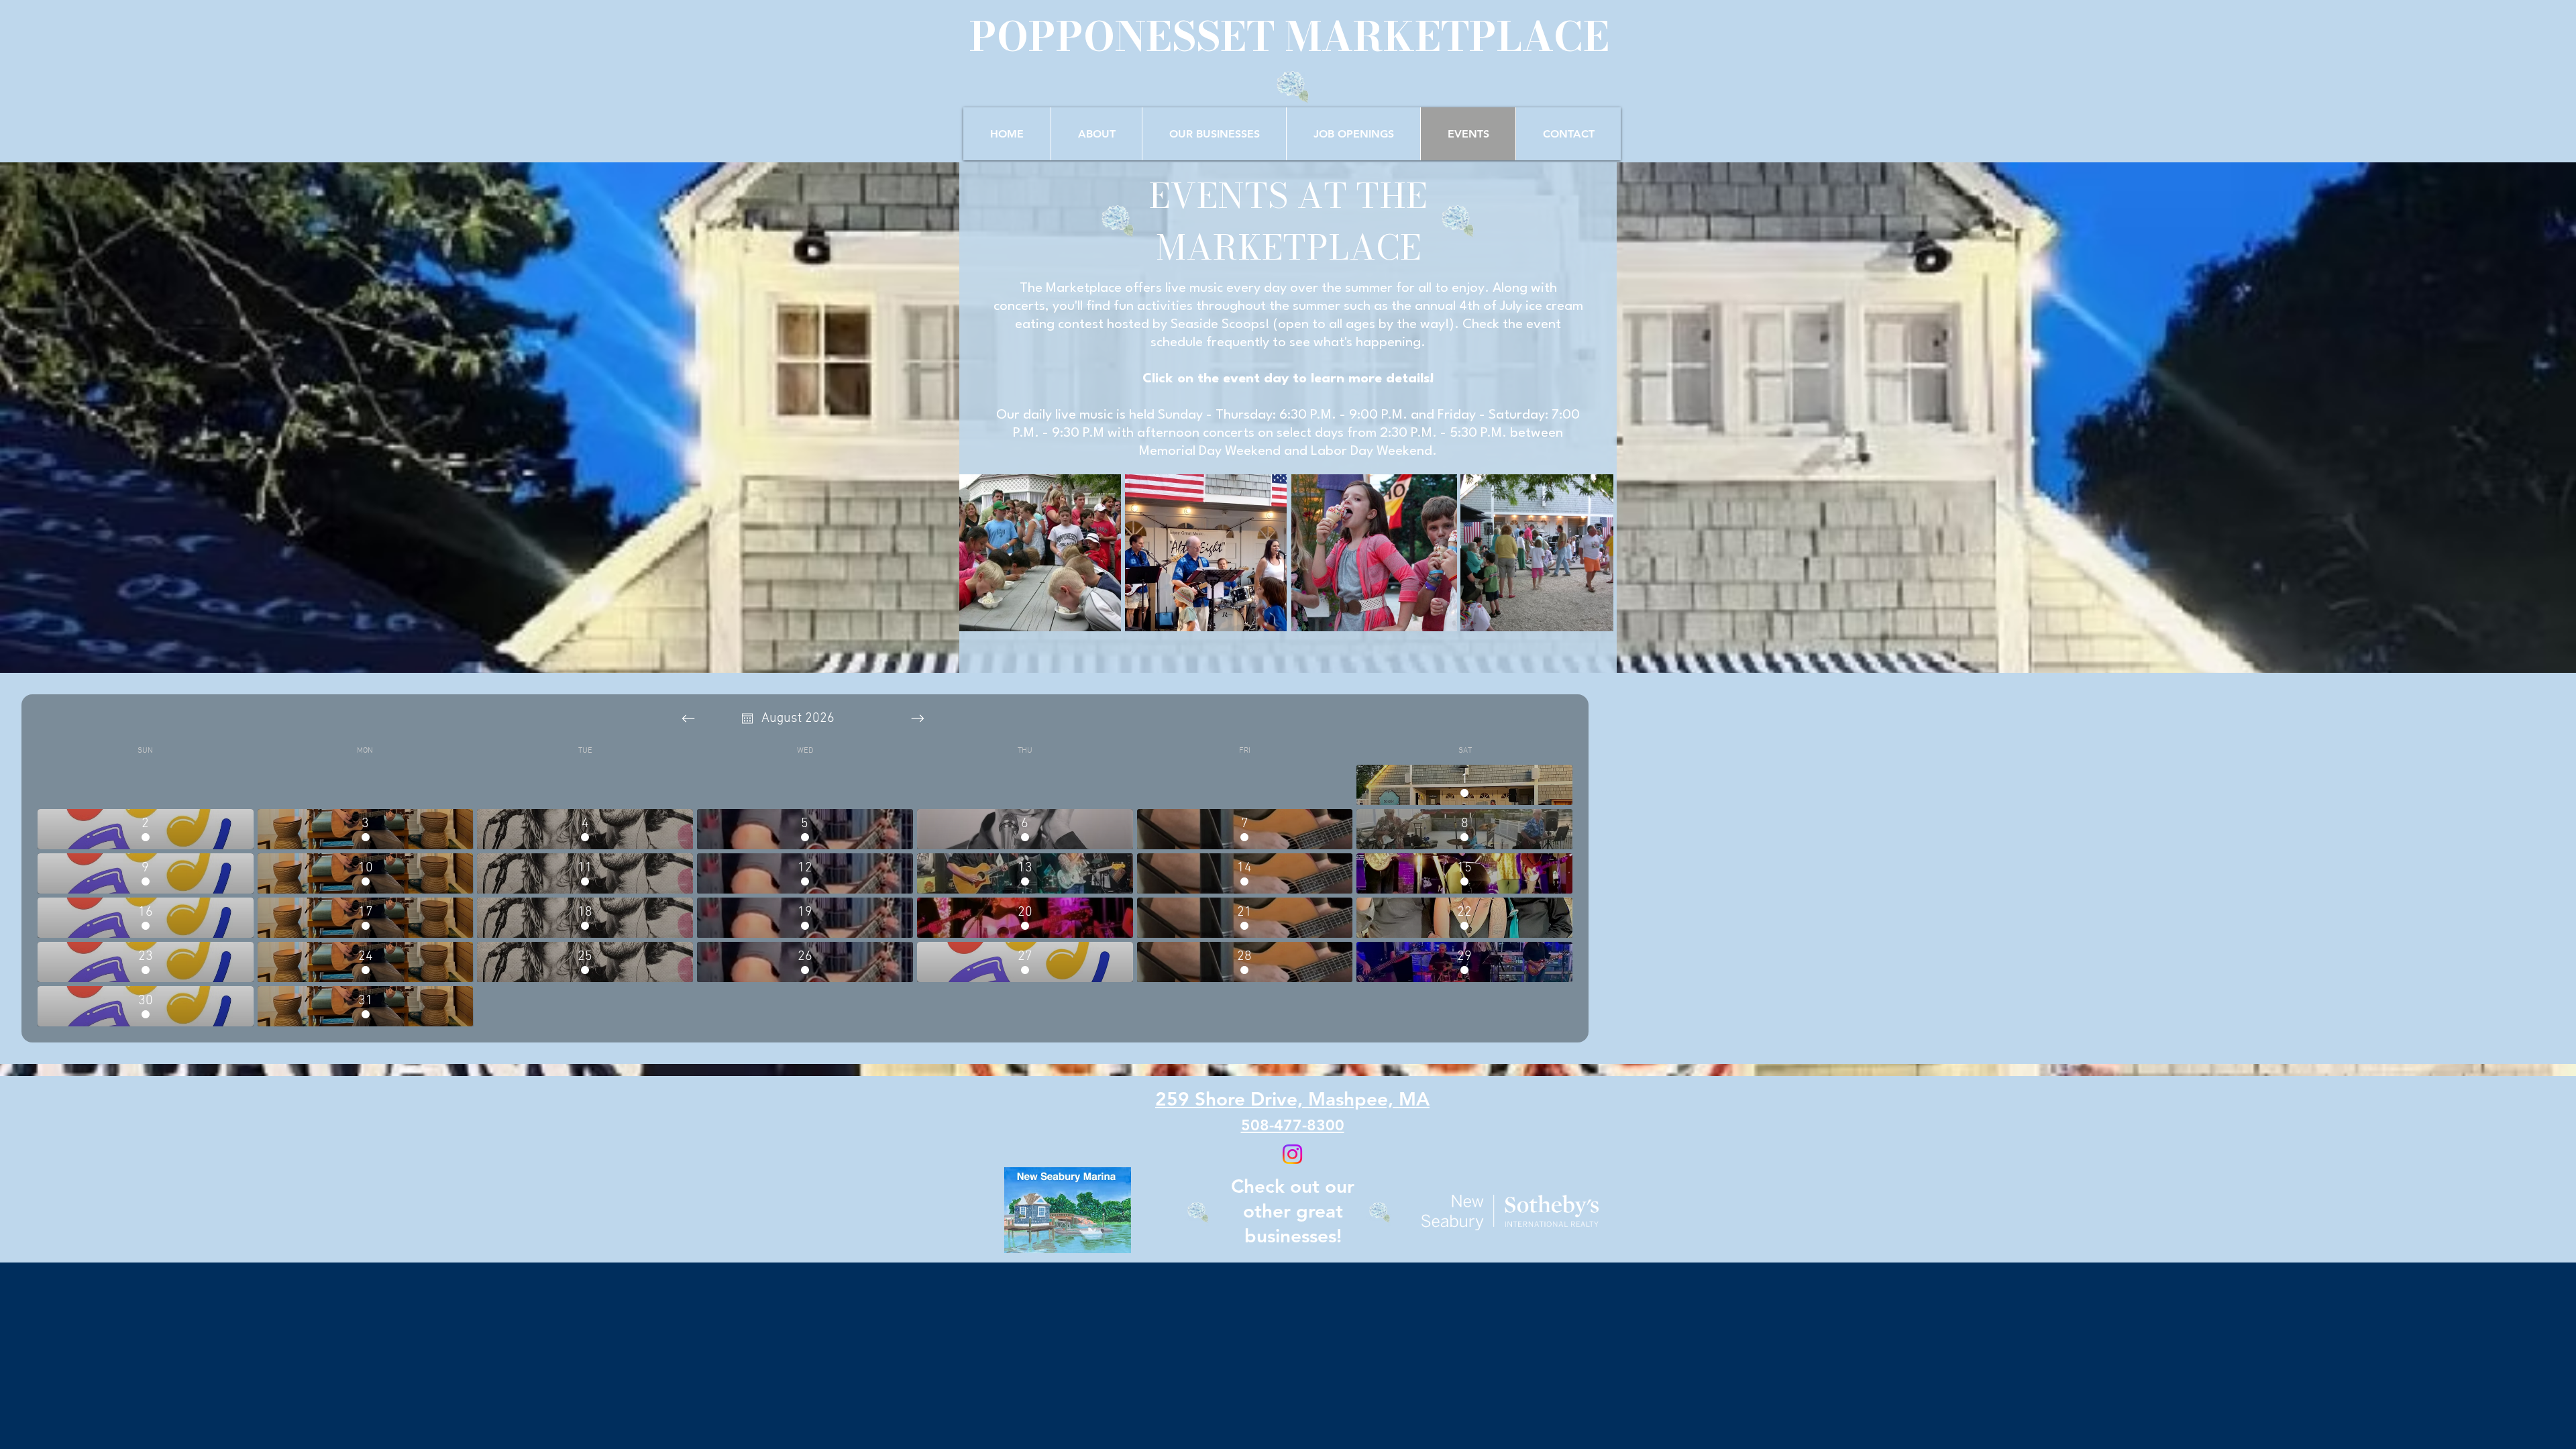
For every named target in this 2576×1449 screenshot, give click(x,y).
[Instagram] (1292, 1154)
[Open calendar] (747, 718)
